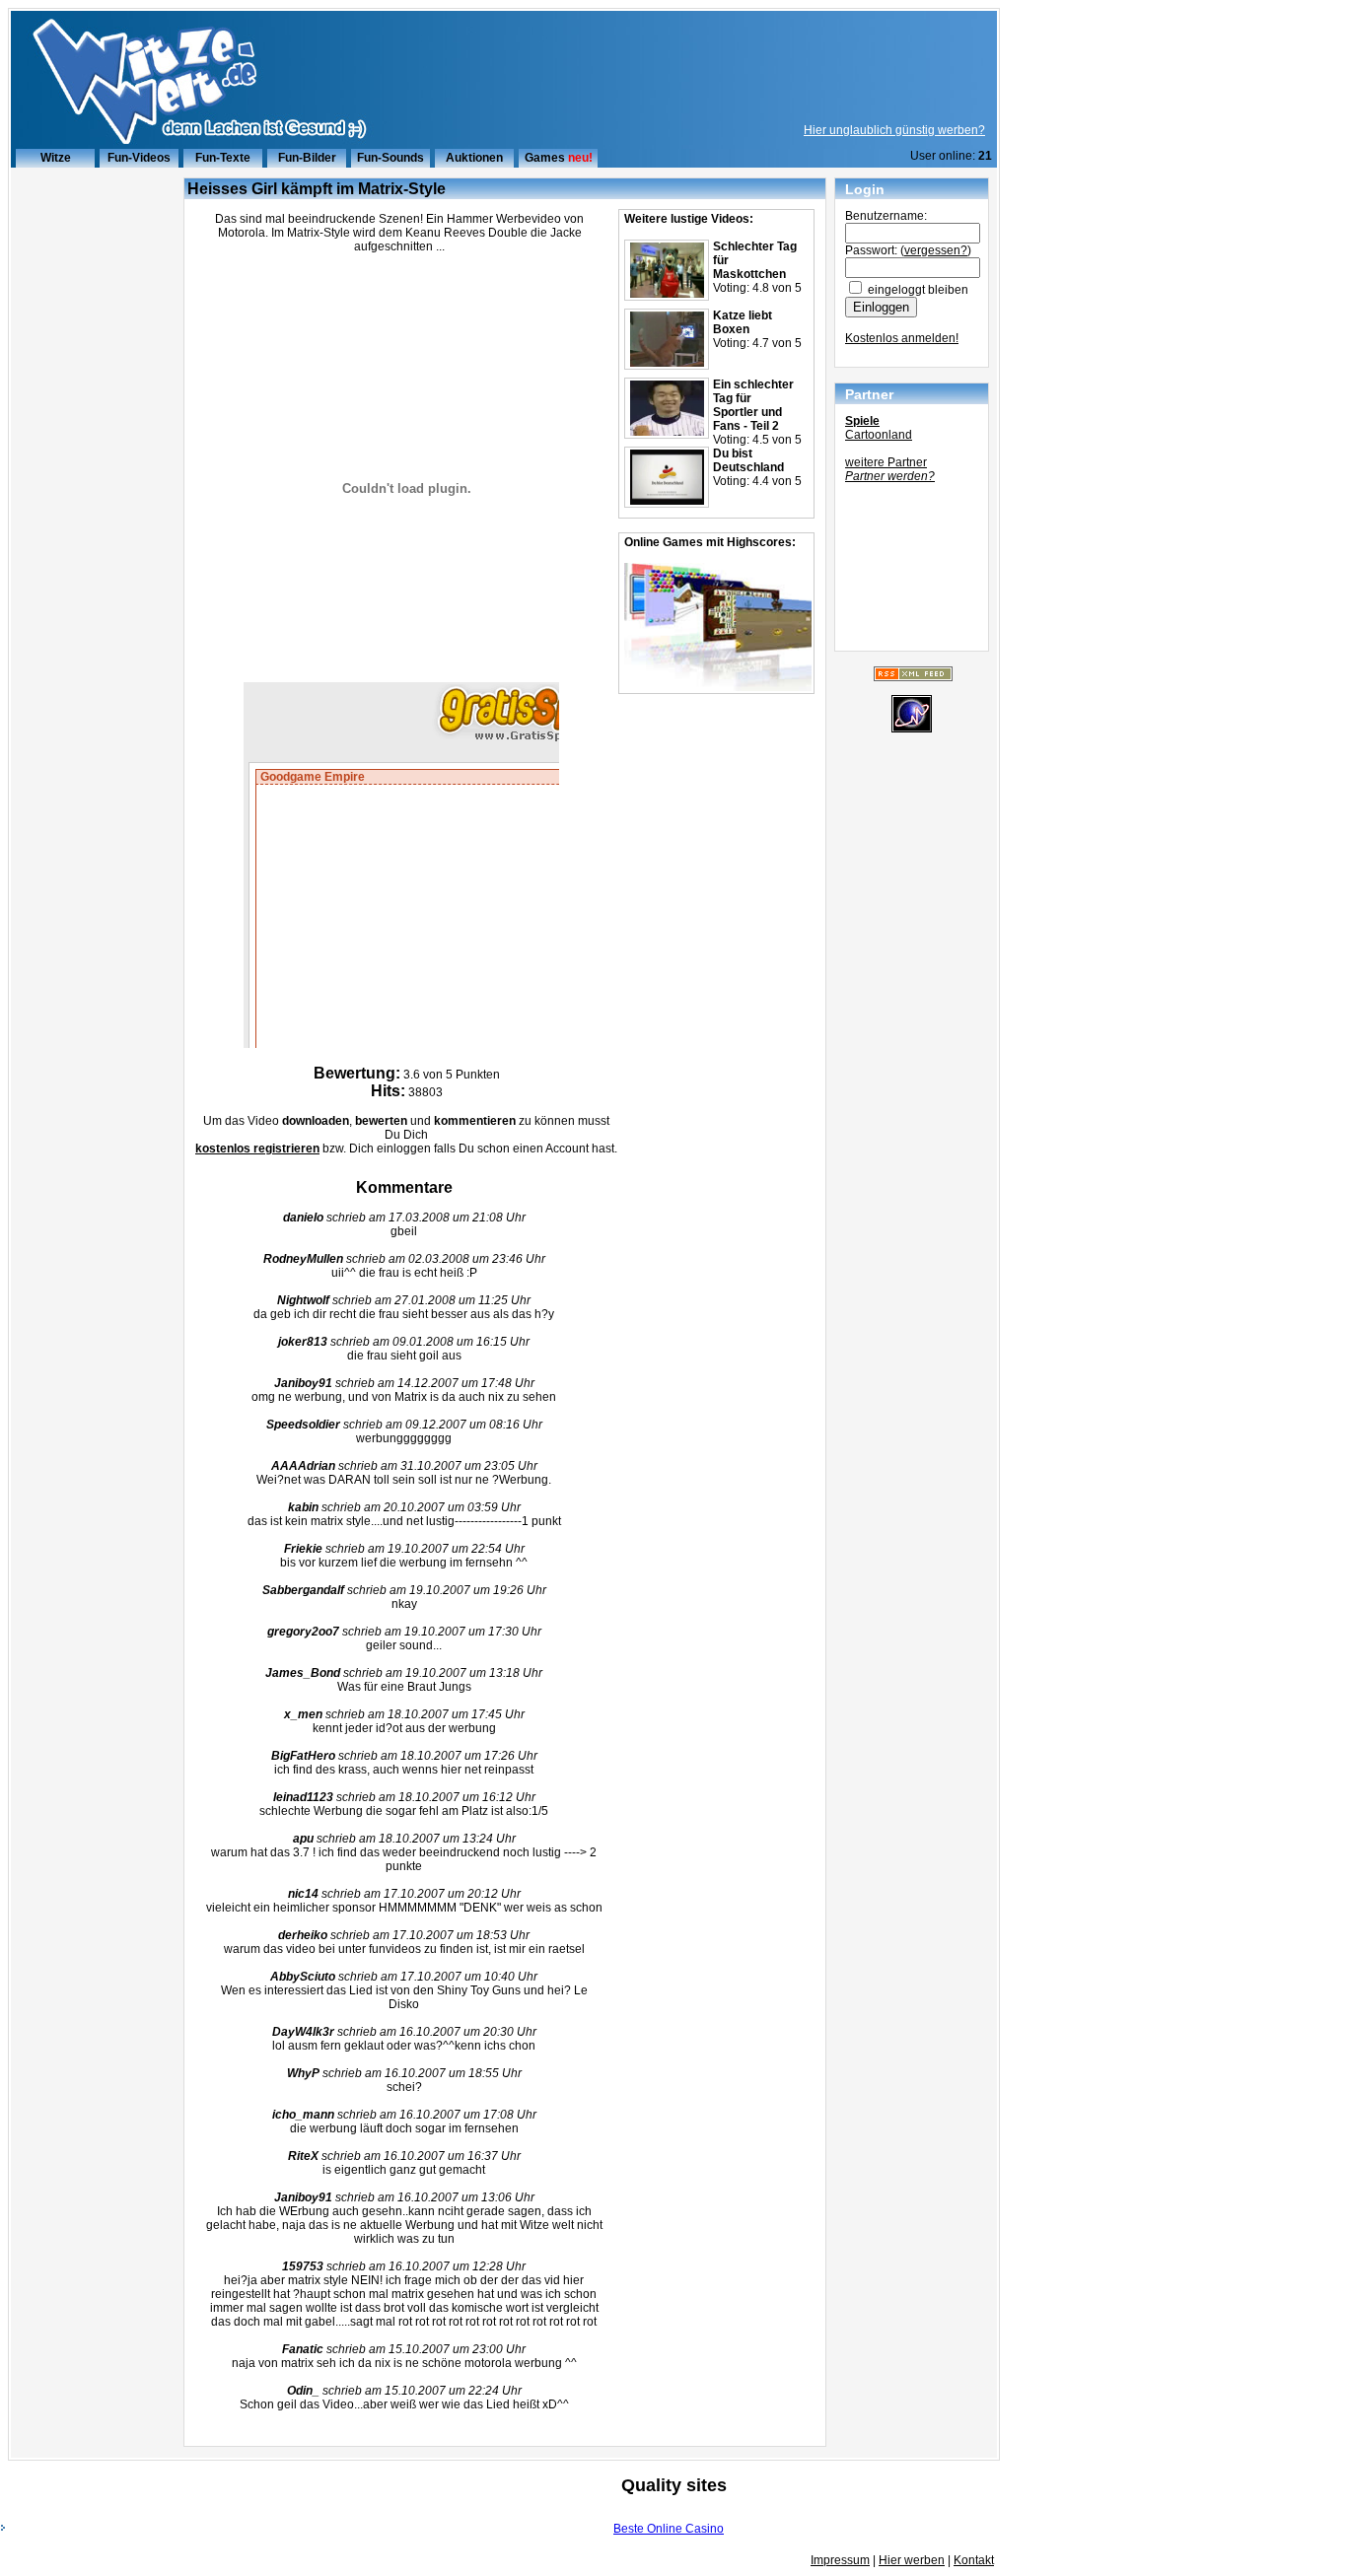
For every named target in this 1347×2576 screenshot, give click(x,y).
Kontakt (974, 2560)
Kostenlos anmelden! (902, 338)
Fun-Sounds (390, 158)
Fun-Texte (223, 158)
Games (545, 158)
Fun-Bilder (307, 158)
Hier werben (912, 2560)
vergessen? (936, 250)
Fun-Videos (139, 158)
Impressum (840, 2560)
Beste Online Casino (669, 2529)
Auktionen (474, 158)
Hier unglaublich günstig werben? (894, 130)
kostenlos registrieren (257, 1149)
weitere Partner (886, 462)
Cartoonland (879, 435)
